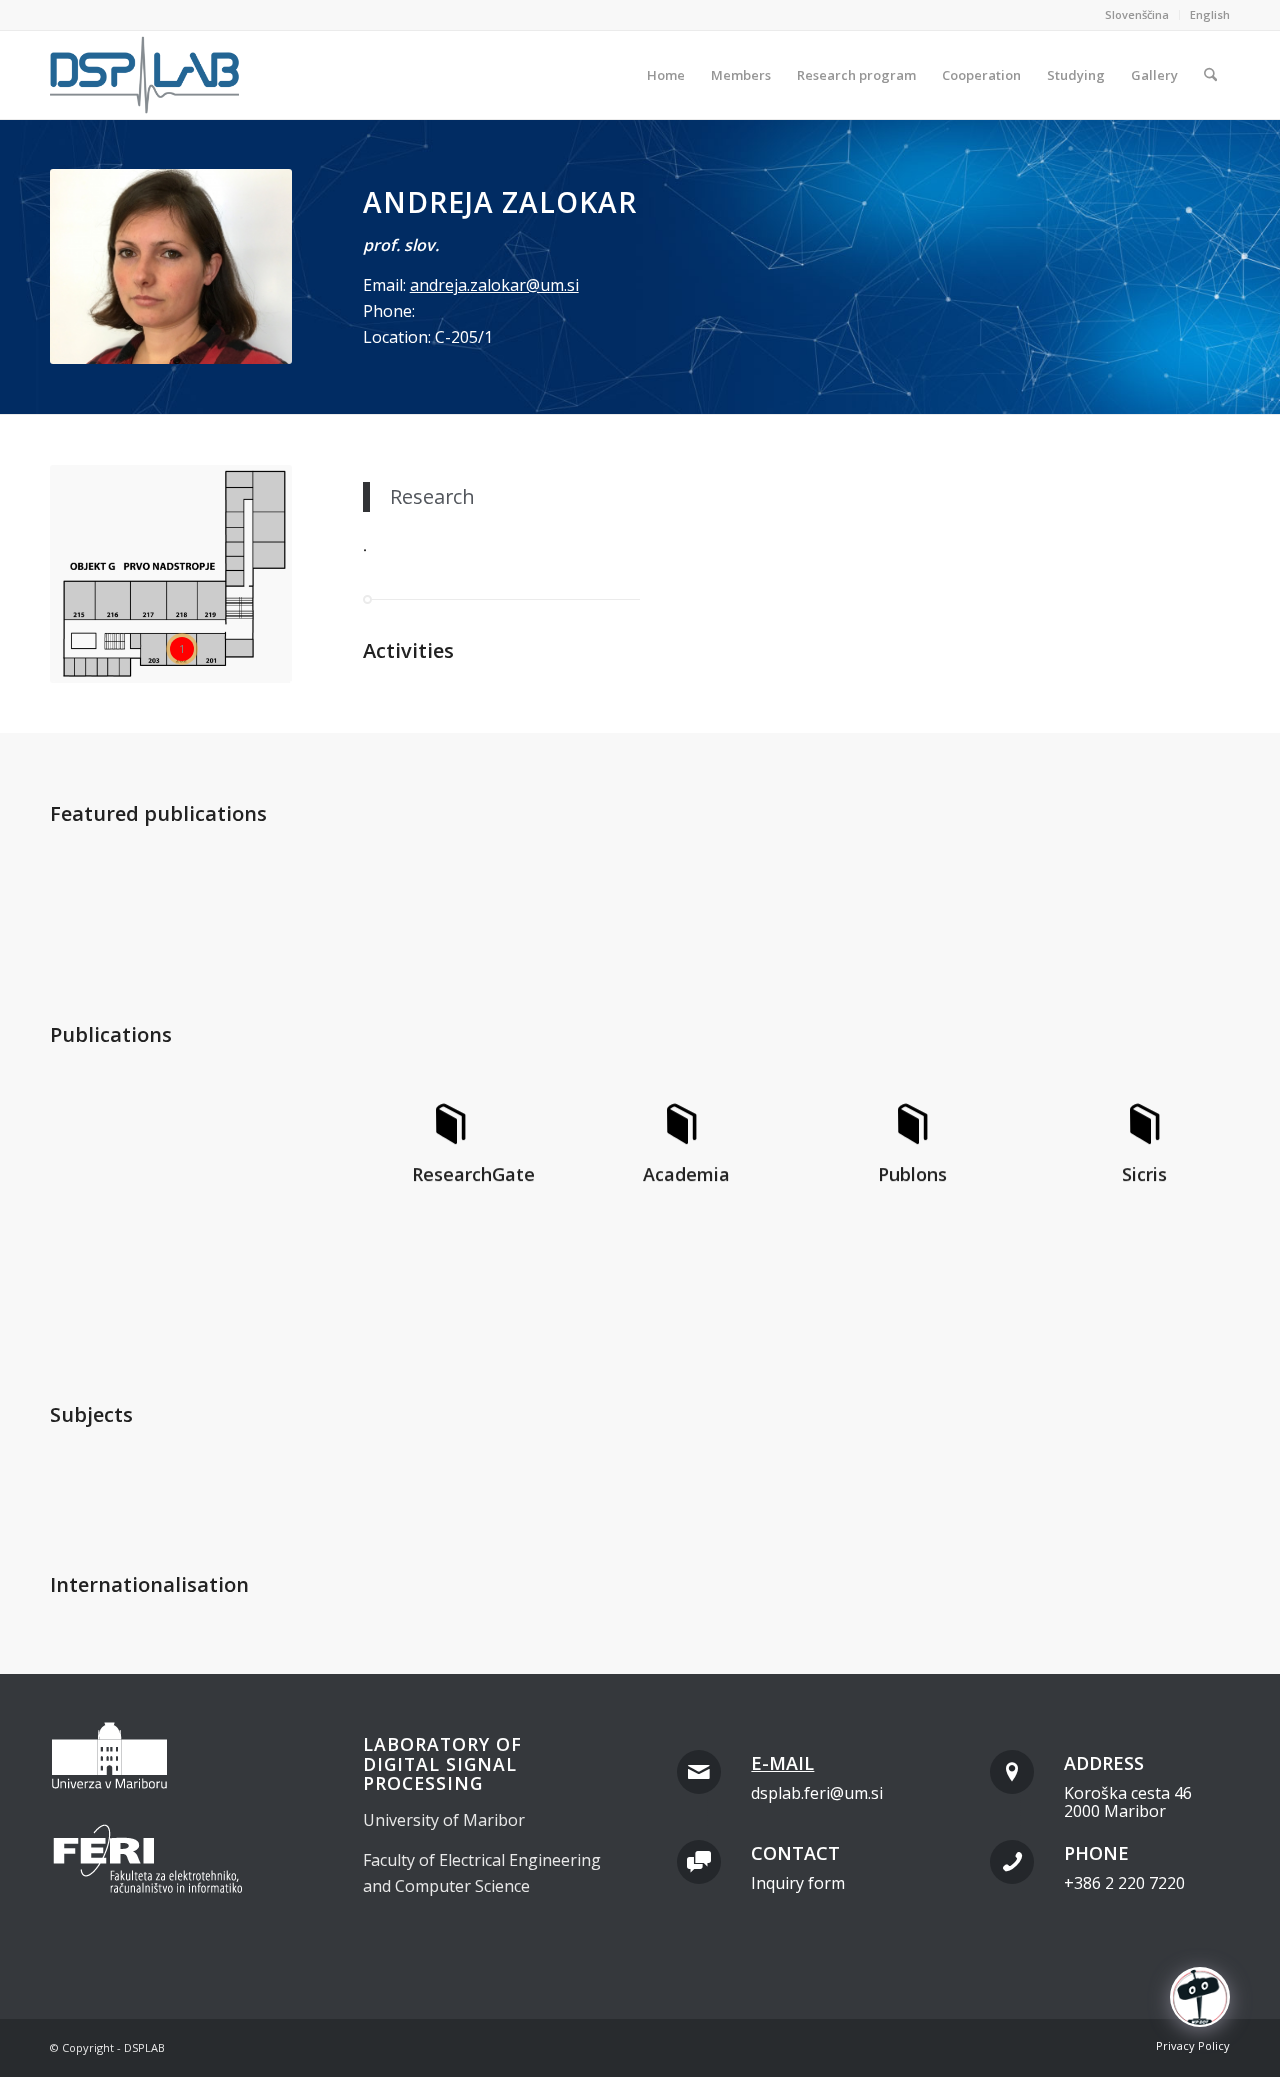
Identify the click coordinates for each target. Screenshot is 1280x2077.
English (1210, 14)
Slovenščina (1137, 14)
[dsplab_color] (146, 75)
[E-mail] (699, 1772)
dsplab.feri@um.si (817, 1793)
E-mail (782, 1763)
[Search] (1210, 75)
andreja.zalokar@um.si (494, 285)
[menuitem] (1137, 15)
